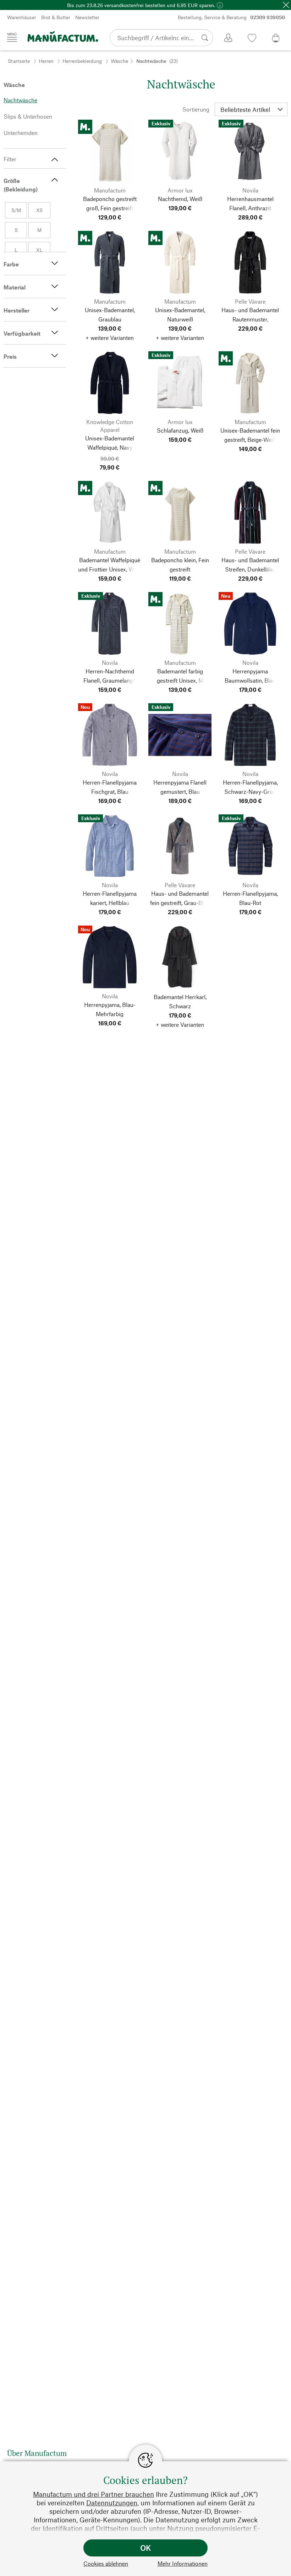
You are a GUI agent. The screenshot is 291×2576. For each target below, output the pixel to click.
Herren (46, 61)
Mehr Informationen (183, 2563)
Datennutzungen (112, 2503)
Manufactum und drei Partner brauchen (94, 2494)
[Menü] (12, 37)
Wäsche (119, 61)
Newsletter (87, 17)
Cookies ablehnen (106, 2563)
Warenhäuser (22, 17)
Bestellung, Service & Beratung (231, 17)
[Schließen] (286, 5)
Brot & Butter (56, 17)
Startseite (19, 61)
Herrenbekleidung (82, 61)
